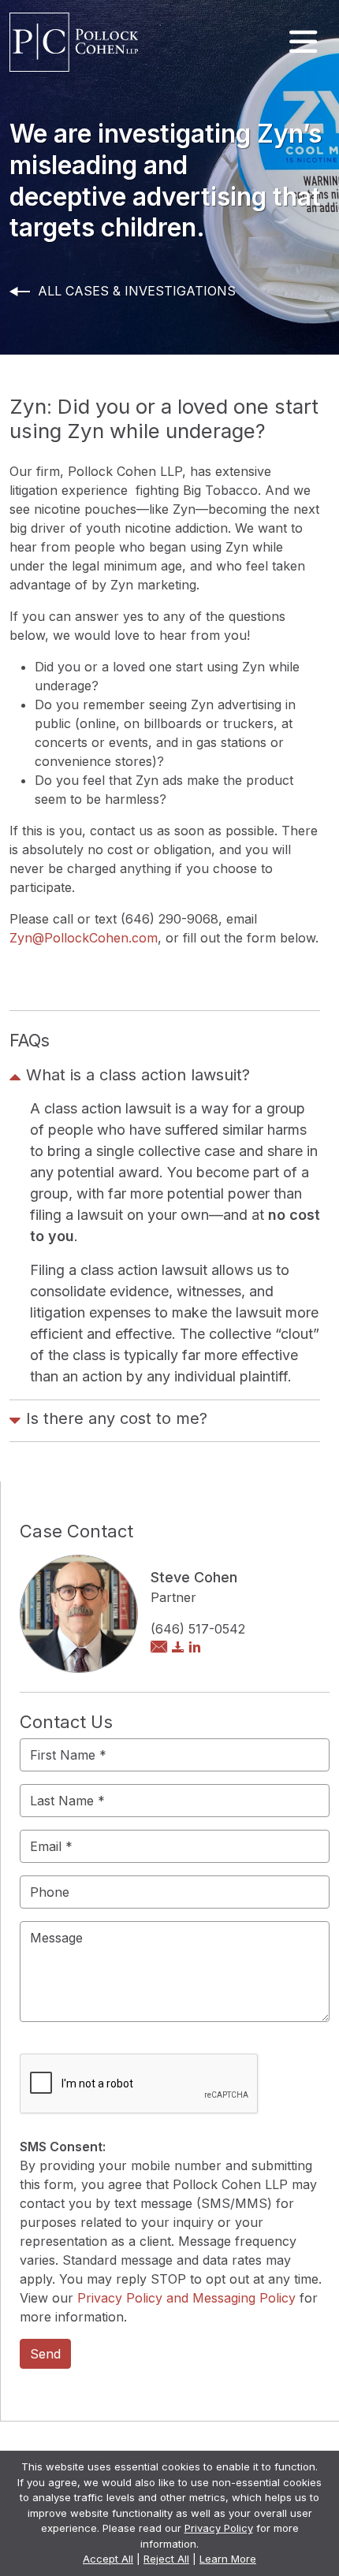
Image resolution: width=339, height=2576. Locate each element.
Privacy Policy (219, 2528)
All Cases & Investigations (137, 291)
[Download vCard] (178, 1648)
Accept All (108, 2559)
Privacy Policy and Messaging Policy (186, 2298)
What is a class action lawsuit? (138, 1075)
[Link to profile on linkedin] (195, 1648)
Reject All (166, 2559)
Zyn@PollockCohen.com (84, 938)
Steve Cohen (194, 1577)
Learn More (228, 2559)
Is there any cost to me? (117, 1418)
